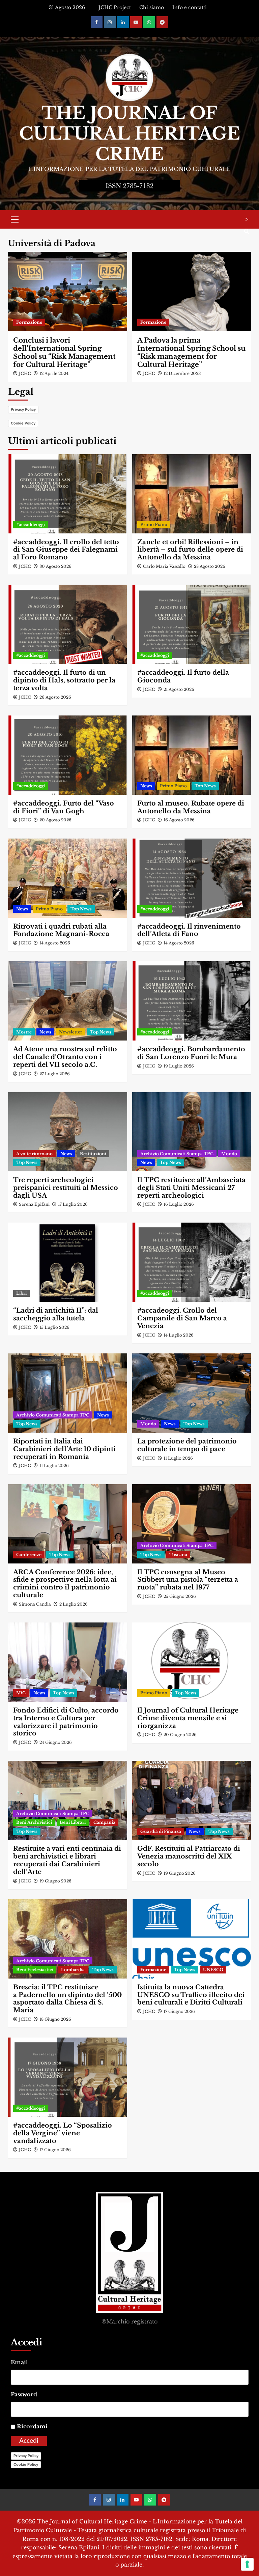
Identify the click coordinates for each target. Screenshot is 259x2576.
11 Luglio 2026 (54, 1466)
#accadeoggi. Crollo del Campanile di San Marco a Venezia (182, 1318)
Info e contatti (190, 7)
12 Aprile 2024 (54, 373)
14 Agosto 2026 (55, 943)
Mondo (229, 1154)
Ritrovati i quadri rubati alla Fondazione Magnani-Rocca (61, 930)
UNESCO (213, 1970)
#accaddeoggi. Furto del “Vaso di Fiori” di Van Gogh (64, 807)
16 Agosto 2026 (179, 820)
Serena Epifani (34, 1204)
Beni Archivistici (34, 1822)
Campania (104, 1822)
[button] (15, 218)
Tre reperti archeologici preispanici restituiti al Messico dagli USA (66, 1188)
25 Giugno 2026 (180, 1596)
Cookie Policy (23, 423)
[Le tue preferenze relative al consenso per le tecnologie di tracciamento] (247, 2564)
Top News (205, 786)
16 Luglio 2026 (179, 1204)
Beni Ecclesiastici (35, 1970)
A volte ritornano (34, 1154)
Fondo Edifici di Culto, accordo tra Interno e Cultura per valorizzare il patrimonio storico (66, 1722)
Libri (21, 1293)
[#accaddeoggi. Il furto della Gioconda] (192, 624)
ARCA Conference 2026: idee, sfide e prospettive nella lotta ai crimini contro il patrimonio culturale (65, 1584)
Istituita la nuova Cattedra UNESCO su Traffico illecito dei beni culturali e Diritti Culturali (191, 1995)
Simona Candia (35, 1604)
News (146, 786)
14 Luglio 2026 (179, 1335)
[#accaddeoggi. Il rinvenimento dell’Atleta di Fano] (192, 878)
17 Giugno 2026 (179, 2011)
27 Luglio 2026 (55, 1074)
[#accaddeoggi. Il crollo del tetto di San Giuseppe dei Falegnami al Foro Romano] (68, 494)
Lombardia (73, 1970)
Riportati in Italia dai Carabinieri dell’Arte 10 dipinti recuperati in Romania (64, 1449)
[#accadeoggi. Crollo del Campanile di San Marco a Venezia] (192, 1262)
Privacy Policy (23, 409)
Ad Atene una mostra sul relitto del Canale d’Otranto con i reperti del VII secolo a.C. (65, 1057)
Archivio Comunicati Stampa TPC (177, 1154)
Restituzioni (93, 1154)
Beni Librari (73, 1822)
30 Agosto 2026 (55, 566)
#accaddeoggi (31, 524)
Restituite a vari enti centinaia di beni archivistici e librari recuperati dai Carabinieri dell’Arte (67, 1860)
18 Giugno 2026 (55, 2019)
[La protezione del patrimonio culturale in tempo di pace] (192, 1393)
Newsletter (71, 1032)
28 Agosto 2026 (210, 566)
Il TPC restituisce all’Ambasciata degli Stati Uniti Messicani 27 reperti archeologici (191, 1188)
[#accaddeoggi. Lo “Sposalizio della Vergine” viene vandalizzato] (68, 2077)
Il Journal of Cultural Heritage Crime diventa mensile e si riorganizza (188, 1718)
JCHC (25, 373)
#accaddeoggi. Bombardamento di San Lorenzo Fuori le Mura (191, 1053)
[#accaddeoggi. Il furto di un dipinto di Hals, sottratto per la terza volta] (68, 624)
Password (24, 2394)
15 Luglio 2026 (54, 1327)
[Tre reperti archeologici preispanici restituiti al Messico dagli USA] (68, 1132)
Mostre (24, 1032)
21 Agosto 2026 (179, 689)
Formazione (29, 322)
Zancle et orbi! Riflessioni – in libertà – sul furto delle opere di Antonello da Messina (190, 550)
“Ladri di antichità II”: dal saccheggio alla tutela (56, 1314)
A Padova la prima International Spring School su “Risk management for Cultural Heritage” (191, 352)
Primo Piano (154, 524)
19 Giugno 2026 (55, 1881)
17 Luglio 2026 (73, 1204)
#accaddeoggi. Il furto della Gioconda (183, 676)
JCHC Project (115, 7)
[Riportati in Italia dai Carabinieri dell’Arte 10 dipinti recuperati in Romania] (68, 1393)
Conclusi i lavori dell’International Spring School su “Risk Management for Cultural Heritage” (64, 352)
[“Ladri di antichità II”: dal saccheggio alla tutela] (68, 1262)
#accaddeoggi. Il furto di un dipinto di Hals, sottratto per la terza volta (64, 680)
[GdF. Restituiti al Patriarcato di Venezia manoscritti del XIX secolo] (192, 1800)
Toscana (178, 1555)
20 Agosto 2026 (55, 820)
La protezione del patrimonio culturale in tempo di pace (187, 1445)
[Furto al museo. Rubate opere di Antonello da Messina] (192, 755)
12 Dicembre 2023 (182, 373)
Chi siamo (152, 7)
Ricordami (32, 2426)
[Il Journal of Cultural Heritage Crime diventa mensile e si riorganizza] (192, 1662)
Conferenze (29, 1555)
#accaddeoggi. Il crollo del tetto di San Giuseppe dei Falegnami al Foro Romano (66, 550)
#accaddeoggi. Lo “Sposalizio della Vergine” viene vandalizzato (63, 2133)
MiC (21, 1693)
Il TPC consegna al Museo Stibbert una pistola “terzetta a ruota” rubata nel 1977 (188, 1580)
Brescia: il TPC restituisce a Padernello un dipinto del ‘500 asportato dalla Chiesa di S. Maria (67, 1999)
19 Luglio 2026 (179, 1066)
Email (19, 2362)
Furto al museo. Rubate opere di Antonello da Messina (191, 807)
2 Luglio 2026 (74, 1604)
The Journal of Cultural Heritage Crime (130, 134)
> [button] (247, 219)
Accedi (29, 2441)
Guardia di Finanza (161, 1831)
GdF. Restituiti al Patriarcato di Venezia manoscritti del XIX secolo (189, 1856)
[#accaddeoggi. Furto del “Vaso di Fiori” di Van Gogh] (68, 755)
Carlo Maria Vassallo (164, 566)
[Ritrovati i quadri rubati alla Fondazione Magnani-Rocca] (68, 878)
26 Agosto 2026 (55, 697)
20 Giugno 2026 (180, 1735)
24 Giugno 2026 (56, 1742)
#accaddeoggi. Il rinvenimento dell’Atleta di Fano (189, 930)
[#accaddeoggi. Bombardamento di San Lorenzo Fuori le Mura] (192, 1001)
